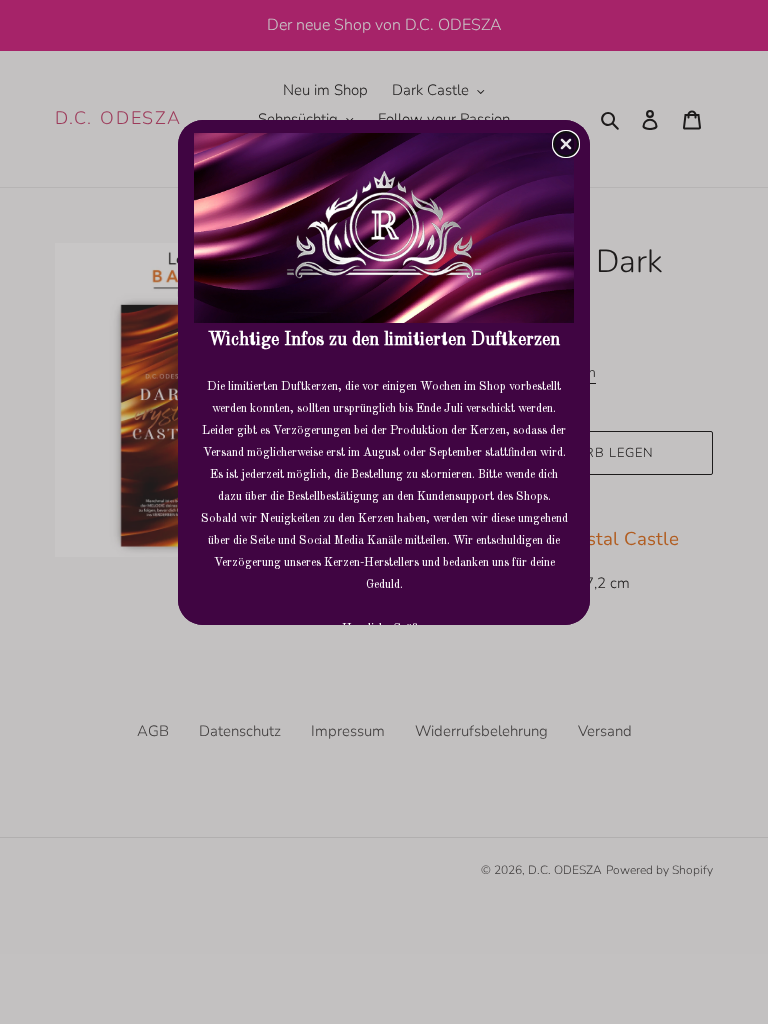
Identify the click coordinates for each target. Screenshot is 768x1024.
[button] (566, 144)
